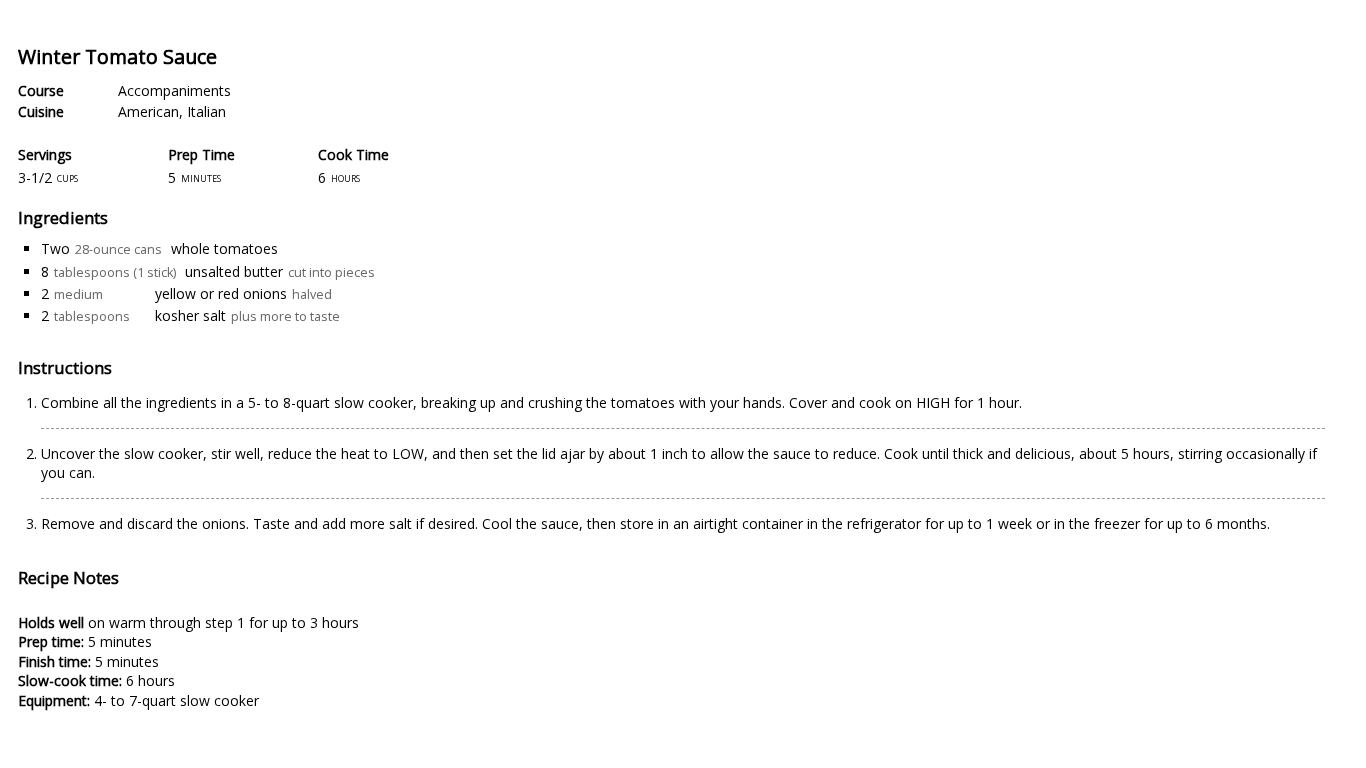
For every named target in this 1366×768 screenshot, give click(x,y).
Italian (206, 111)
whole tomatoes (224, 248)
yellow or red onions (221, 293)
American (148, 111)
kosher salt (190, 315)
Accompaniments (174, 90)
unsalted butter (234, 271)
